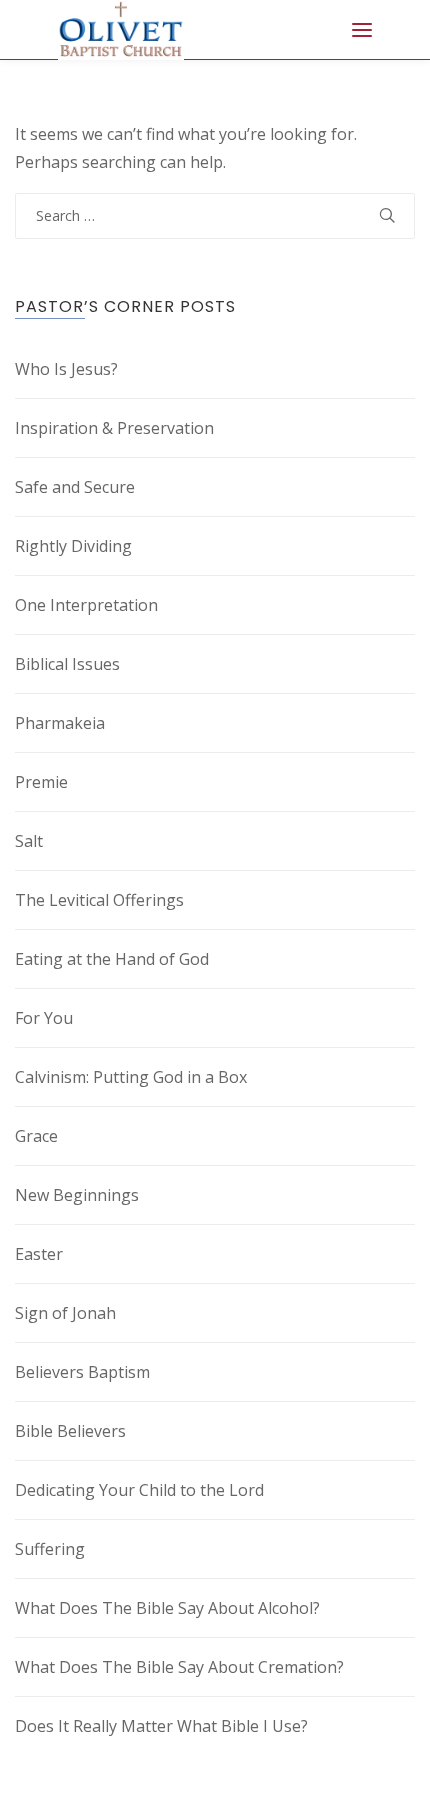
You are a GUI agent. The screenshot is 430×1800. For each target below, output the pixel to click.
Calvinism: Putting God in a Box (131, 1077)
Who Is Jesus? (66, 369)
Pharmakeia (60, 723)
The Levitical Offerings (99, 900)
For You (44, 1018)
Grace (36, 1136)
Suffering (50, 1549)
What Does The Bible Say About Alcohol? (167, 1608)
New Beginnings (77, 1195)
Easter (39, 1254)
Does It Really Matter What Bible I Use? (161, 1726)
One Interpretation (86, 605)
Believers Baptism (82, 1372)
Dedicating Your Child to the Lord (139, 1490)
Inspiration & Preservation (114, 428)
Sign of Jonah (65, 1313)
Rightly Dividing (73, 546)
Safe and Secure (75, 487)
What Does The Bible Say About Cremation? (179, 1667)
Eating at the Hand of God (112, 959)
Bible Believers (70, 1431)
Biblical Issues (67, 664)
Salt (29, 841)
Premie (41, 782)
